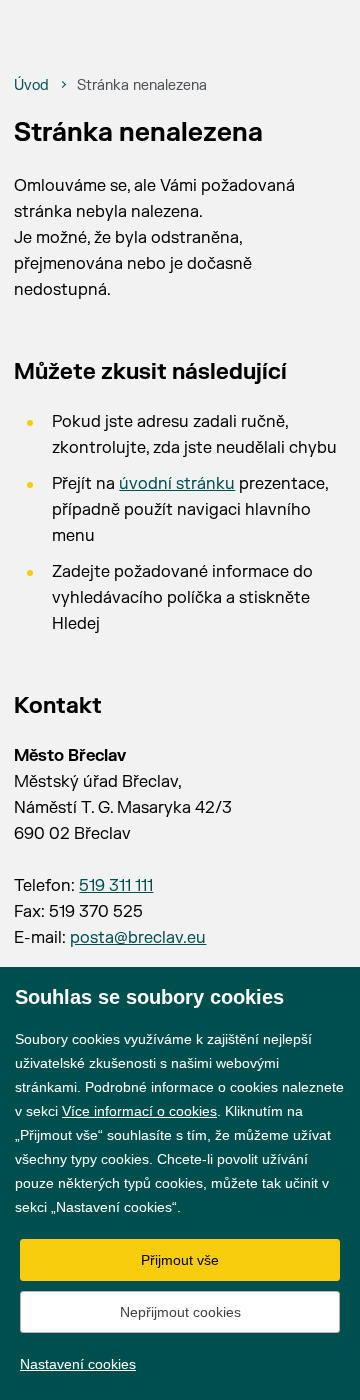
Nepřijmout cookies (180, 1312)
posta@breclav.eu (138, 938)
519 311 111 (116, 886)
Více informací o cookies (139, 1111)
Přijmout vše (180, 1260)
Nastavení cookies (78, 1364)
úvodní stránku (177, 484)
